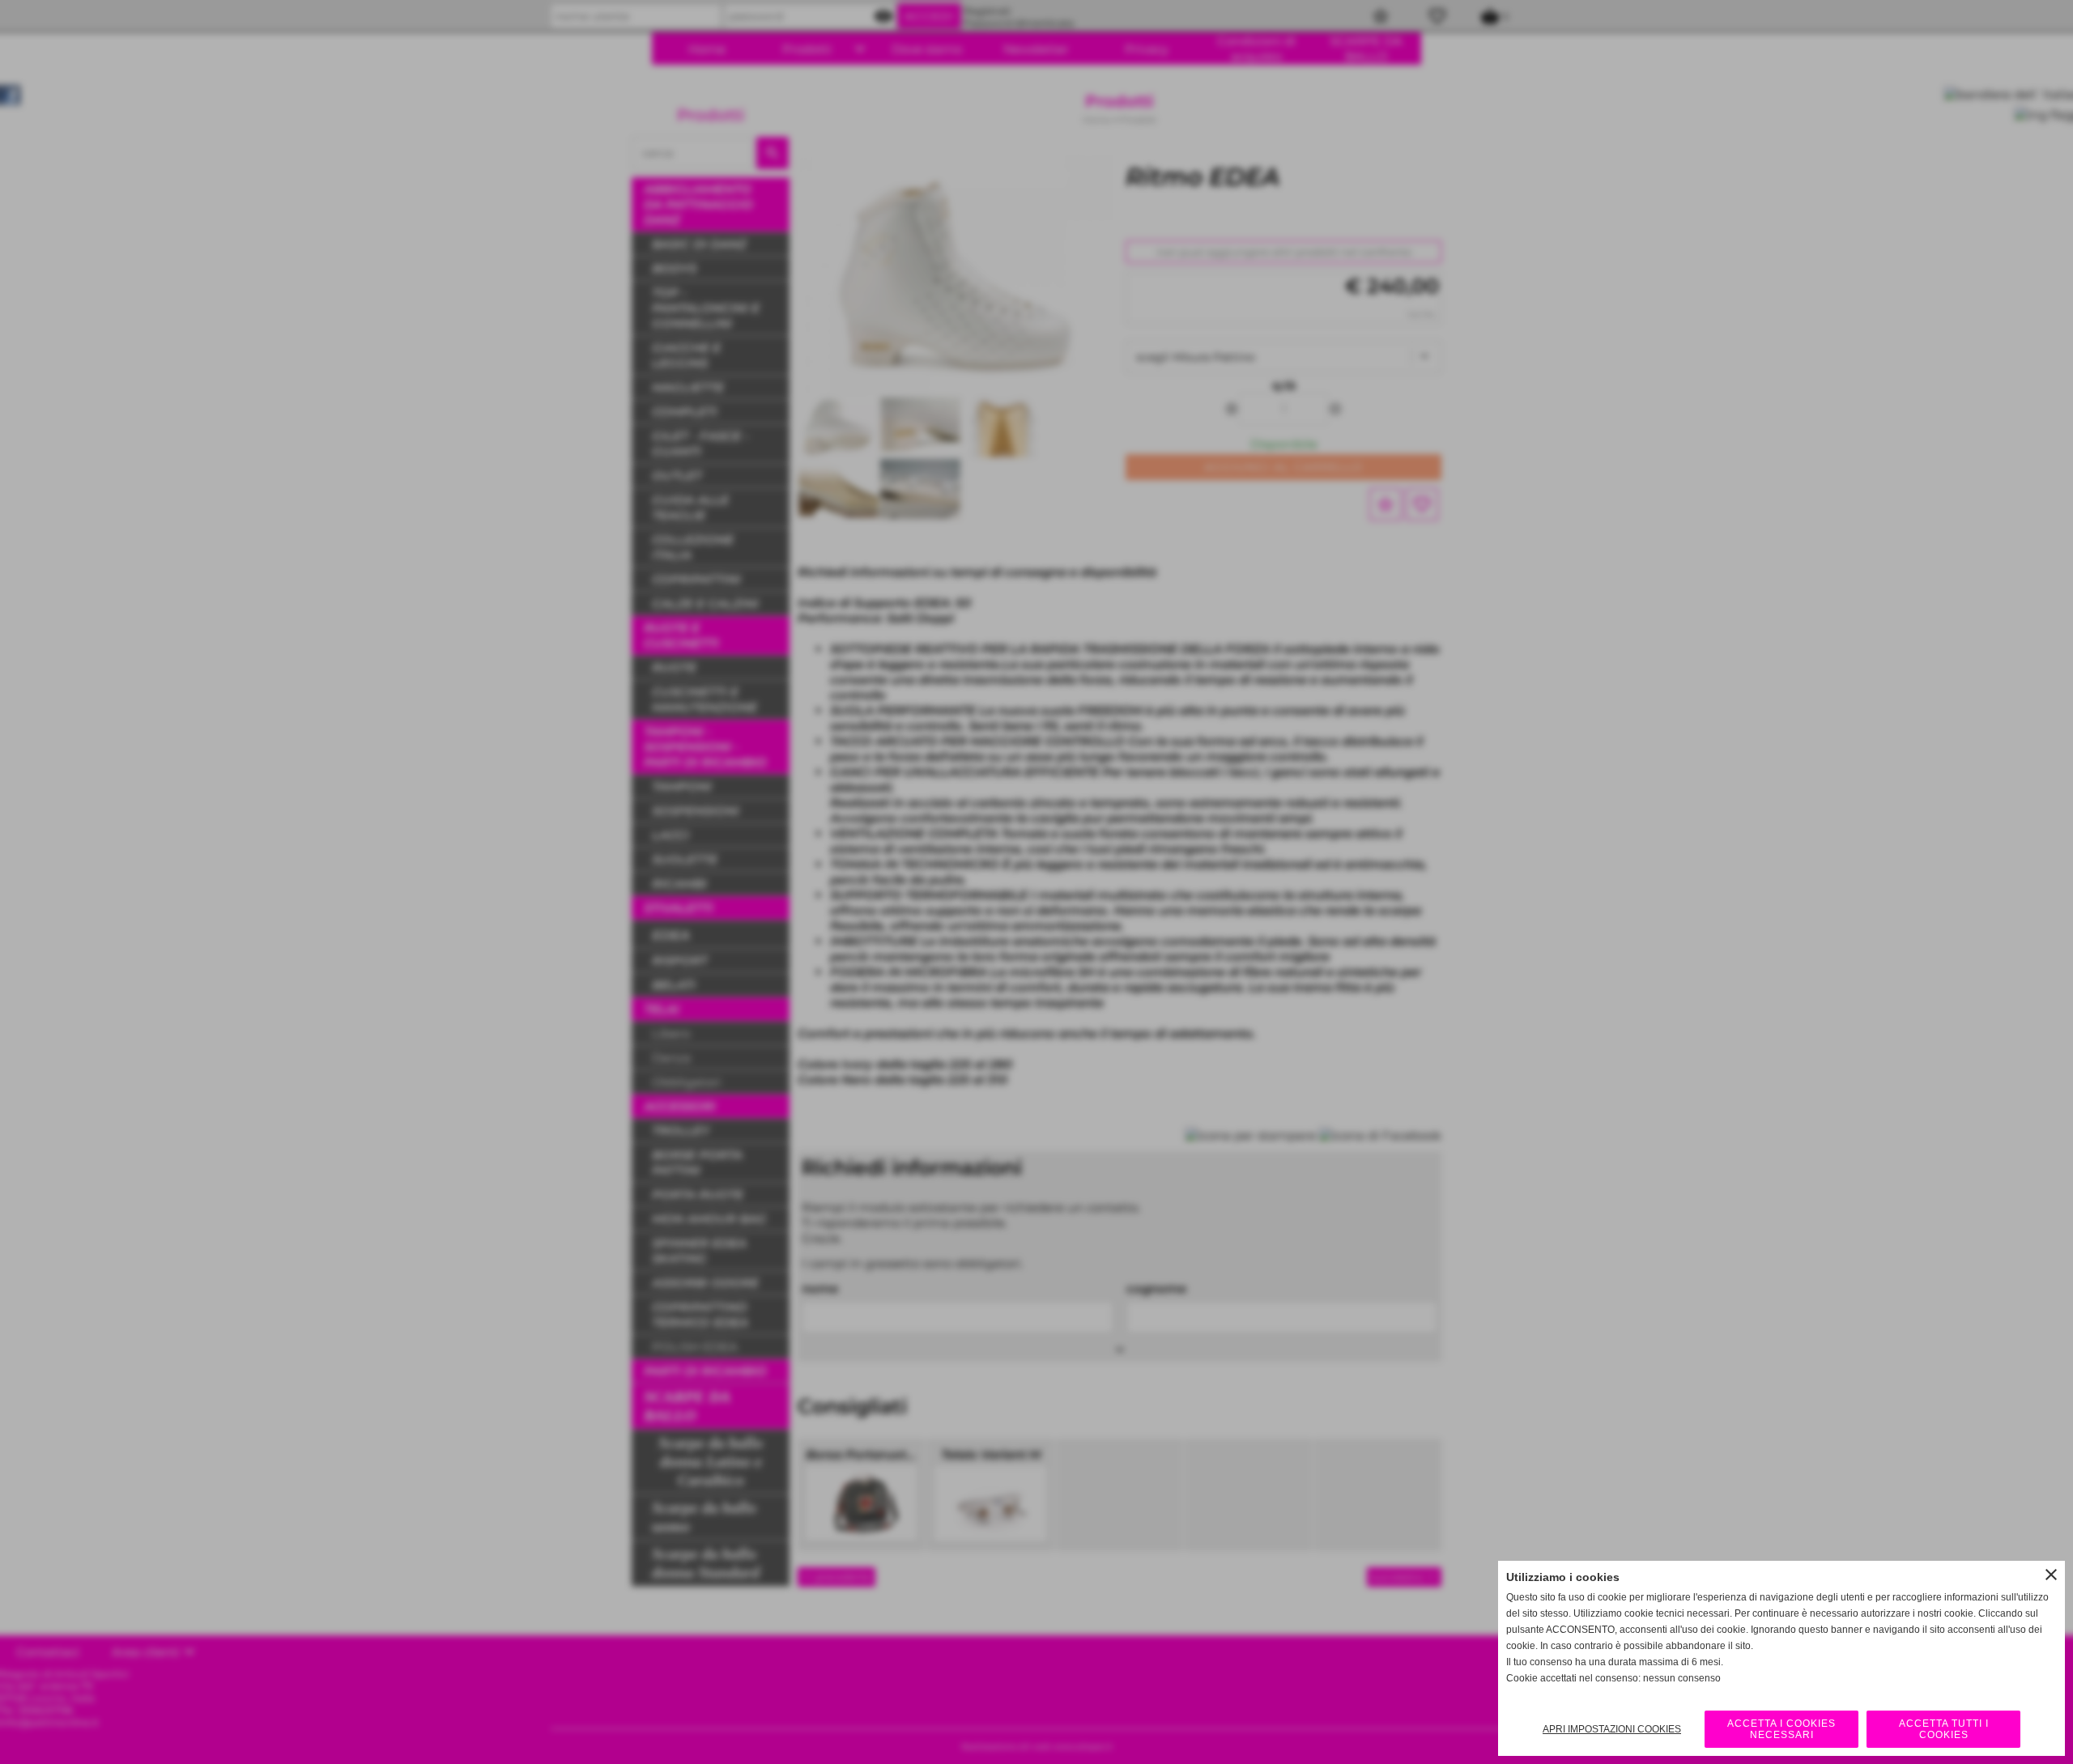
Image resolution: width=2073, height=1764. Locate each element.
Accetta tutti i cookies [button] (1944, 1729)
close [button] (2051, 1575)
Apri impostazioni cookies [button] (1612, 1729)
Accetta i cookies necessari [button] (1781, 1729)
